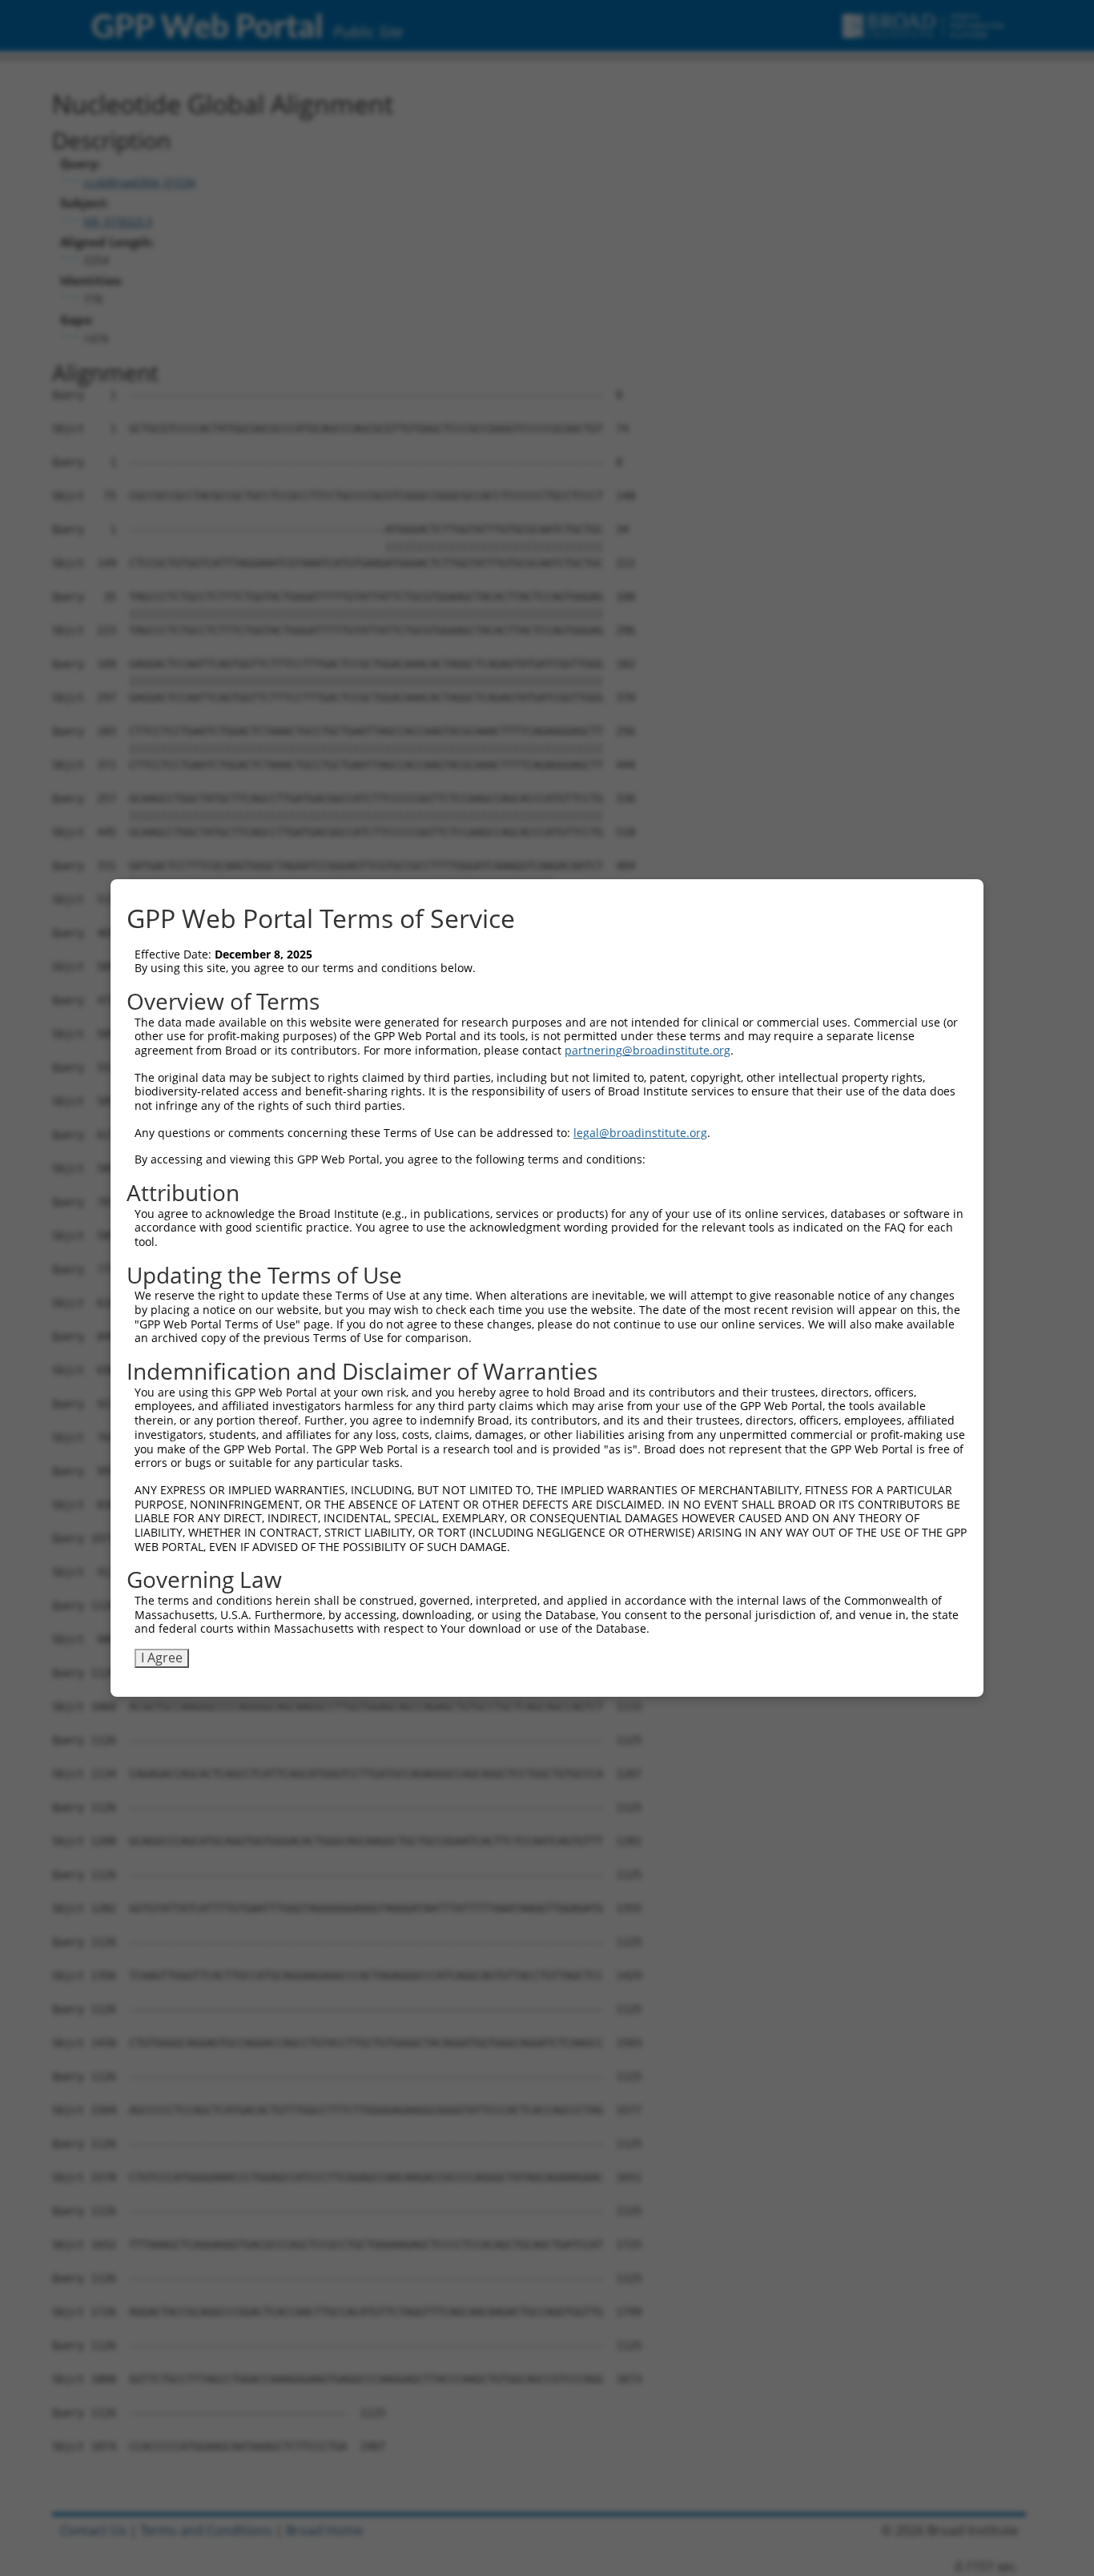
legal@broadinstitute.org (640, 1133)
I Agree (162, 1658)
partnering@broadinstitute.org (648, 1050)
